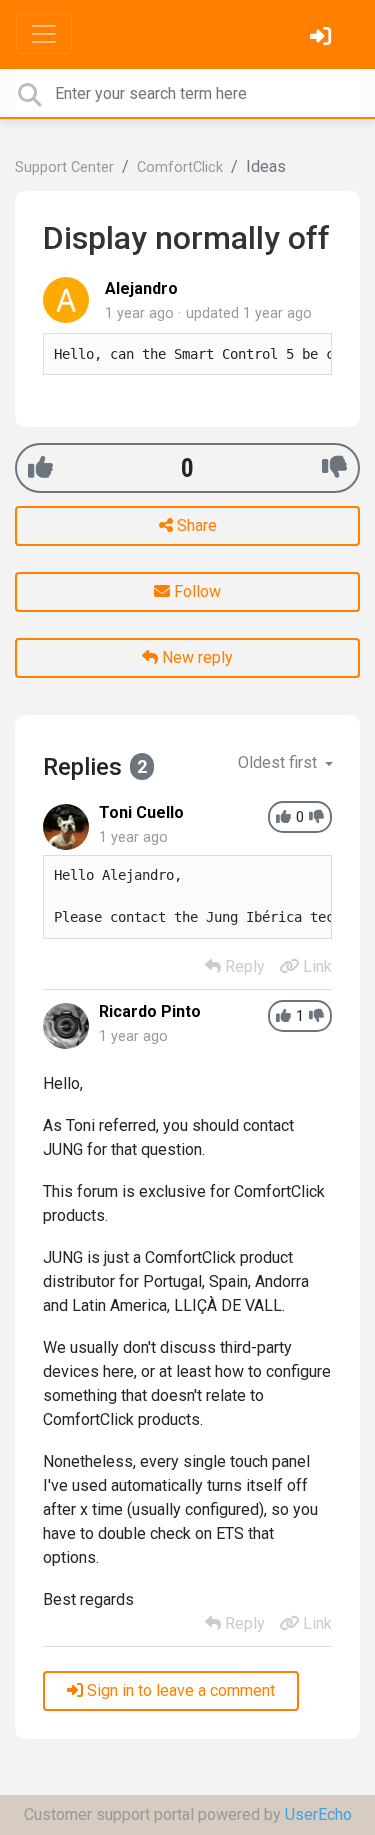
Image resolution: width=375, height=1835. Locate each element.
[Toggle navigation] (44, 34)
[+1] (40, 467)
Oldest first (279, 762)
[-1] (334, 467)
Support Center (64, 167)
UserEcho (318, 1814)
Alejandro (141, 288)
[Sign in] (323, 38)
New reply (195, 657)
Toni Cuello (141, 812)
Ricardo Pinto (150, 1011)
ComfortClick (180, 167)
